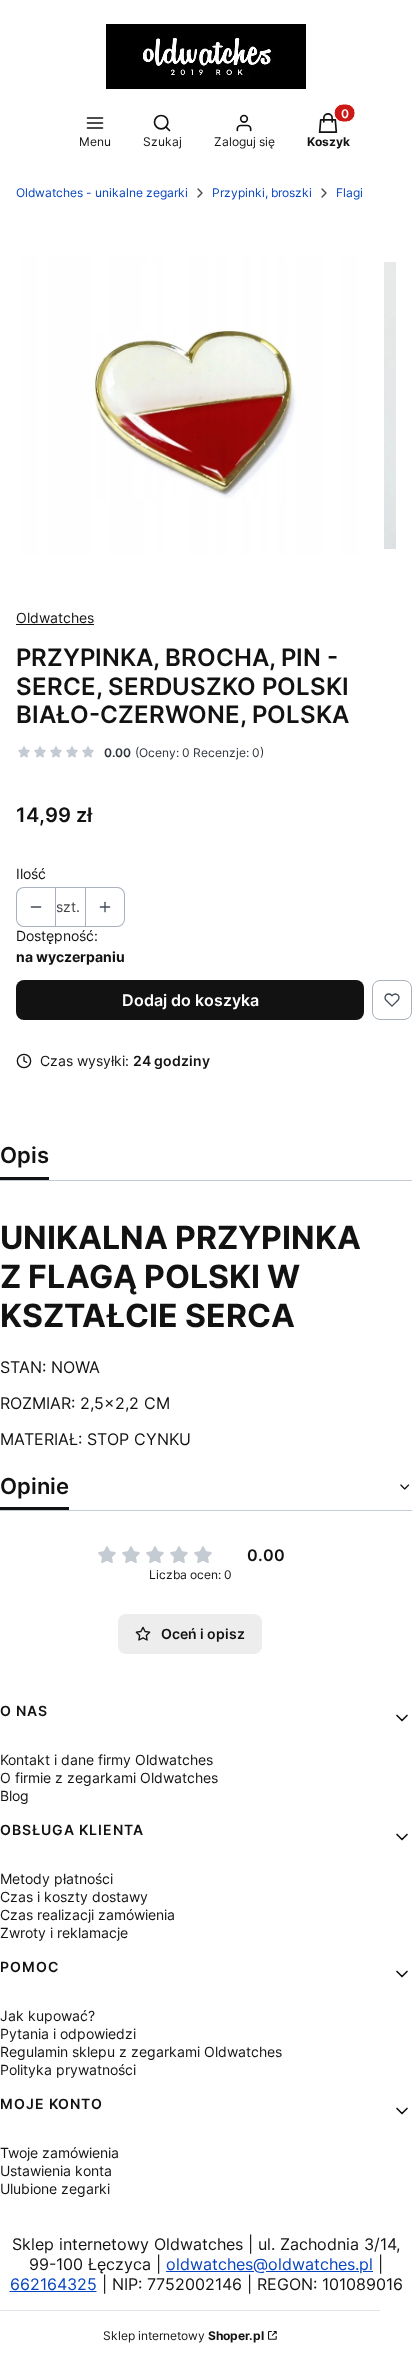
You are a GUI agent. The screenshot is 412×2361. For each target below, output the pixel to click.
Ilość (31, 873)
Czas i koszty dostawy (74, 1896)
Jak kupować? (47, 2015)
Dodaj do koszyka (190, 1000)
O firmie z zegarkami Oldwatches (109, 1777)
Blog (14, 1795)
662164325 (53, 2284)
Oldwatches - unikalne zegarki (102, 192)
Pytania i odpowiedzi (68, 2033)
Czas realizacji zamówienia (87, 1914)
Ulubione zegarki (55, 2188)
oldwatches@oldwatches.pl (269, 2264)
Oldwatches (55, 617)
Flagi (349, 192)
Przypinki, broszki (262, 192)
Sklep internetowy (183, 2335)
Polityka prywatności (68, 2069)
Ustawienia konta (56, 2170)
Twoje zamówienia (59, 2152)
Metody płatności (56, 1878)
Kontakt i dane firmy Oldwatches (106, 1759)
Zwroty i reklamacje (64, 1932)
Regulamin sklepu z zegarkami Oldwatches (141, 2051)
